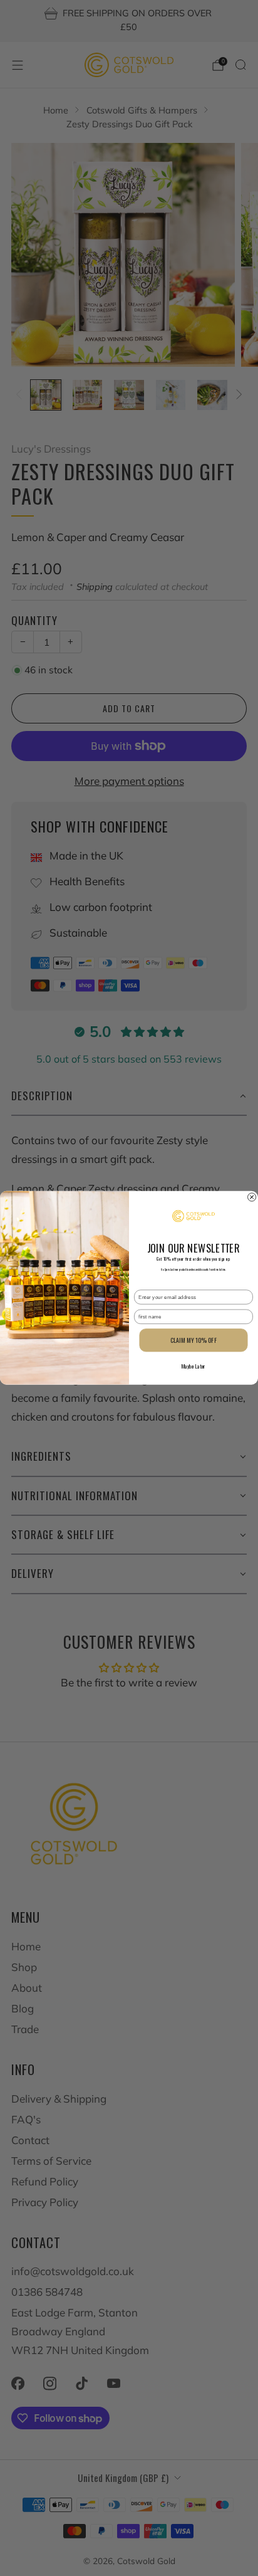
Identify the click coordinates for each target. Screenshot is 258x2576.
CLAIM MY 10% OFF (193, 1341)
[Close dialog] (252, 1197)
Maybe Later (194, 1366)
